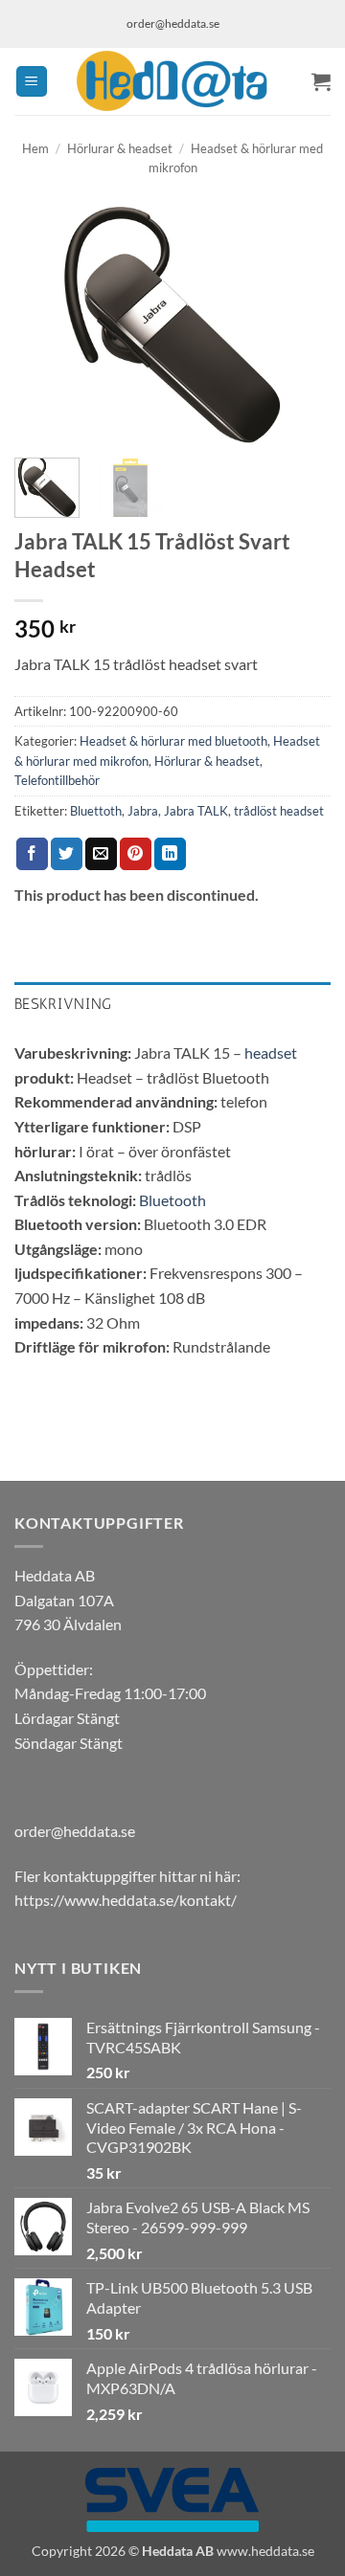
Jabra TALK (196, 811)
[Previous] (45, 325)
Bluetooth (172, 1200)
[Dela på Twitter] (67, 854)
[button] (32, 82)
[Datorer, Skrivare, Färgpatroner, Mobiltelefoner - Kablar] (172, 81)
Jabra (143, 811)
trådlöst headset (279, 811)
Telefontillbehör (57, 780)
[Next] (300, 325)
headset (271, 1053)
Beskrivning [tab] (63, 1004)
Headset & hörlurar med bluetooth (173, 741)
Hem (35, 148)
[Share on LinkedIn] (170, 854)
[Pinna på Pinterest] (136, 854)
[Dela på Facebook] (32, 854)
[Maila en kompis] (101, 854)
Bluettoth (96, 811)
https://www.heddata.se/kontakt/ (126, 1900)
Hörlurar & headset (120, 148)
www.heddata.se (265, 2551)
